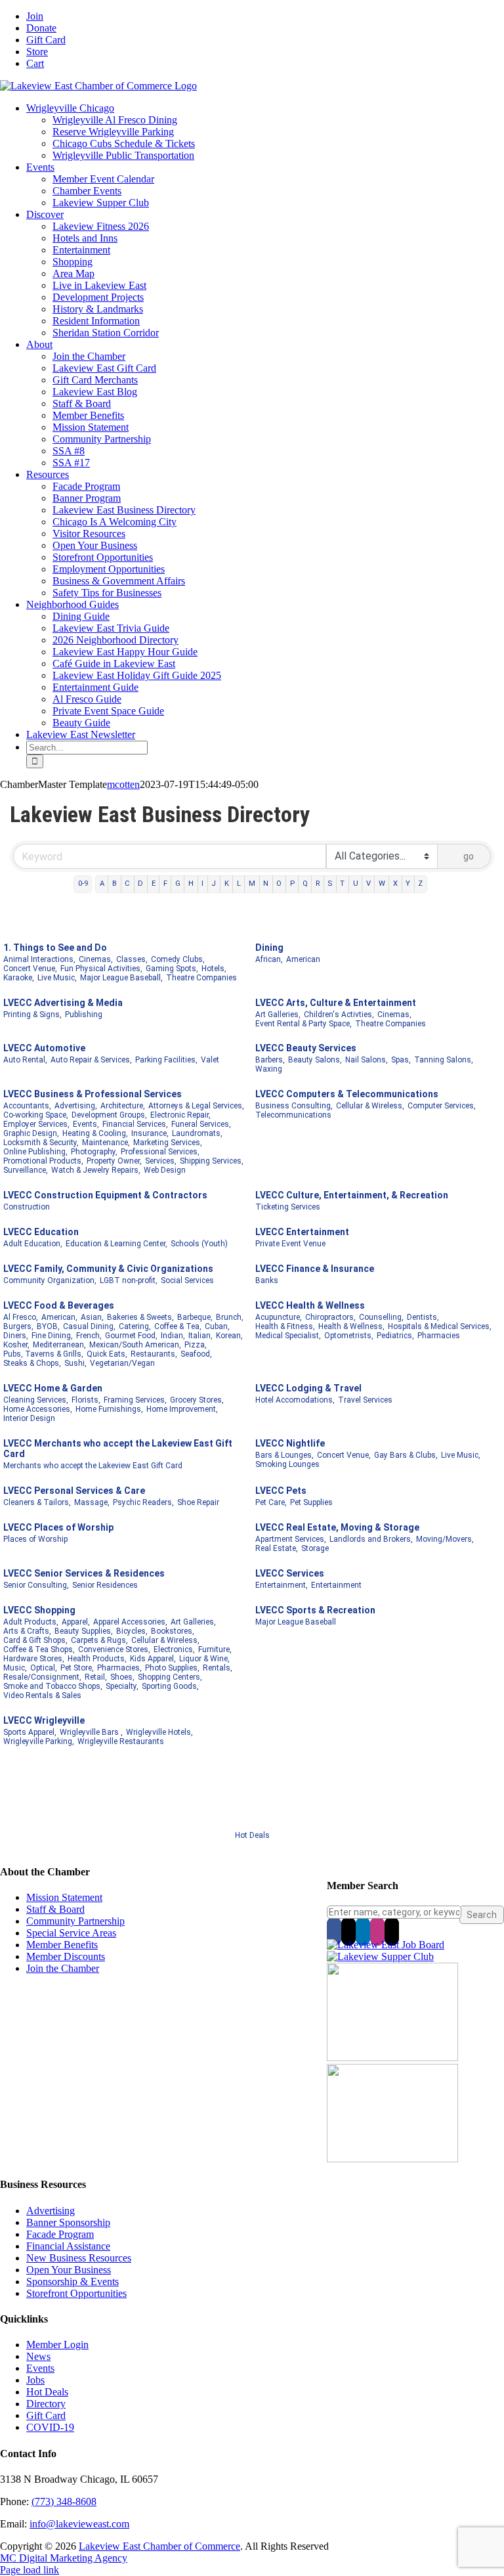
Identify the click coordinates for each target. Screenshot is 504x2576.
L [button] (239, 884)
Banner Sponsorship (68, 2222)
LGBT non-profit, (129, 1280)
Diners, (16, 1336)
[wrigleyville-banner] (392, 2058)
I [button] (202, 884)
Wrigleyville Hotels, (159, 1732)
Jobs (35, 2380)
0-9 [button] (83, 884)
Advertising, (76, 1106)
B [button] (115, 884)
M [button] (252, 884)
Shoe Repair (198, 1502)
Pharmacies (439, 1336)
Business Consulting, (294, 1106)
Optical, (44, 1668)
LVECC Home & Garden (53, 1388)
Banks (267, 1280)
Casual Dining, (89, 1326)
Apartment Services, (291, 1539)
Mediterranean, (59, 1345)
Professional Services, (160, 1152)
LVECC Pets (281, 1491)
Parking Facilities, (166, 1060)
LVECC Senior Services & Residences (84, 1573)
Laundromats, (197, 1133)
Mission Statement (64, 1897)
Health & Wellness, (351, 1326)
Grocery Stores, (197, 1400)
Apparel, (76, 1622)
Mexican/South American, (135, 1345)
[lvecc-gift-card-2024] (392, 2159)
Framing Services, (135, 1400)
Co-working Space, (36, 1115)
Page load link (30, 2570)
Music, (15, 1668)
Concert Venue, (30, 969)
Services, (161, 1161)
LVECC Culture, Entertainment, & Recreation (352, 1195)
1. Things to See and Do (55, 948)
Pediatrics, (395, 1336)
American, (59, 1317)
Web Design (165, 1170)
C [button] (127, 884)
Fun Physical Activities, (101, 969)
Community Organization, (50, 1280)
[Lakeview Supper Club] (380, 1956)
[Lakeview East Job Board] (386, 1945)
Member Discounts (66, 1956)
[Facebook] (334, 1931)
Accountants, (27, 1106)
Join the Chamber (63, 1968)
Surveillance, (26, 1170)
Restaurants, (154, 1354)
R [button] (318, 884)
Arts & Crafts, (27, 1631)
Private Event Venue (290, 1244)
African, (269, 959)
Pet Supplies (311, 1502)
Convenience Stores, (114, 1649)
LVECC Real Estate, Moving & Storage (337, 1527)
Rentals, (218, 1668)
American (303, 959)
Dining (269, 948)
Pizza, (196, 1345)
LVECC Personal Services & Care (74, 1491)
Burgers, (18, 1326)
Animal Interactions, (39, 959)
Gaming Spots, (172, 969)
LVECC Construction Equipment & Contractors (105, 1195)
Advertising (51, 2211)
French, (89, 1336)
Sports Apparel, (30, 1732)
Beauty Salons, (315, 1060)
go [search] (469, 856)
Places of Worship (35, 1539)
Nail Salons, (367, 1060)
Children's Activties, (339, 1015)
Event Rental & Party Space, (304, 1024)
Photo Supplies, (172, 1668)
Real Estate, (277, 1548)
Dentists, (423, 1317)
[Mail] (392, 1931)
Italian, (200, 1336)
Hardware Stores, (34, 1659)
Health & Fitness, (285, 1326)
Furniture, (215, 1649)
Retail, (96, 1677)
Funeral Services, (201, 1124)
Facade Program (60, 2234)
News (38, 2356)
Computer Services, (442, 1106)
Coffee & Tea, (178, 1326)
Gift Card (46, 2415)
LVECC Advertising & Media (63, 1003)
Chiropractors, (330, 1317)
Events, (86, 1124)
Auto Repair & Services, (91, 1060)
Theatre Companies (201, 978)
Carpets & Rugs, (99, 1640)
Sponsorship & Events (73, 2281)
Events (40, 2368)
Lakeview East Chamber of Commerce (159, 2546)
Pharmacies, (119, 1668)
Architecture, (123, 1106)
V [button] (368, 884)
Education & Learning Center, (116, 1244)
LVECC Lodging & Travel (308, 1388)
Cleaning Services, (36, 1400)
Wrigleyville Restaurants (121, 1741)
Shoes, (122, 1677)
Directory (46, 2404)
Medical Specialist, (288, 1336)
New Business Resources (79, 2258)
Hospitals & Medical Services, (440, 1326)
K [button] (227, 884)
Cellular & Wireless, (370, 1106)
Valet (210, 1060)
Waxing (269, 1069)
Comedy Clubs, (178, 959)
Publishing (84, 1015)
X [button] (395, 884)
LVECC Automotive (44, 1048)
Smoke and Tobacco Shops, (53, 1686)
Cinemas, (96, 959)
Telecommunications (293, 1115)
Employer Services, (36, 1124)
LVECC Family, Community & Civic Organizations (108, 1269)
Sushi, (75, 1363)
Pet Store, (77, 1668)
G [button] (178, 884)
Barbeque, (195, 1317)
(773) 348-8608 (64, 2501)
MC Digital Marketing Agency (64, 2558)
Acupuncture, (279, 1317)
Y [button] (408, 884)
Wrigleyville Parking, (39, 1741)
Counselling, (381, 1317)
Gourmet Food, (131, 1336)
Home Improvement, (182, 1409)
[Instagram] (377, 1931)
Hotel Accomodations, (295, 1400)
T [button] (342, 884)
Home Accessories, (38, 1409)
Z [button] (420, 884)
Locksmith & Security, (41, 1143)
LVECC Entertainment (302, 1232)
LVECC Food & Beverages (59, 1305)
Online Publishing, (35, 1152)
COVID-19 (50, 2427)
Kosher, (16, 1345)
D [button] (140, 884)
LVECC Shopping (39, 1610)
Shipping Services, (212, 1161)
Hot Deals (252, 1835)
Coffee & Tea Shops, (39, 1649)
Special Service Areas (71, 1933)
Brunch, (230, 1317)
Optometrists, (349, 1336)
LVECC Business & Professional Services (93, 1094)
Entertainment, (282, 1585)
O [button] (279, 884)
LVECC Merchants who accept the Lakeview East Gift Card (118, 1449)
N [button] (266, 884)
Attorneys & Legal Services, (196, 1106)
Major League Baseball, (121, 978)
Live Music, (57, 978)
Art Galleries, (278, 1015)
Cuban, (217, 1326)
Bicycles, (132, 1631)
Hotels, (214, 969)
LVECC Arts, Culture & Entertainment (336, 1003)
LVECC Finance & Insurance (315, 1269)
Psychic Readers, (143, 1502)
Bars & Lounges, (284, 1455)
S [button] (330, 884)
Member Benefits (62, 1945)
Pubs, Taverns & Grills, (43, 1354)
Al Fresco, (21, 1317)
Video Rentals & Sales (42, 1695)
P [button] (292, 884)
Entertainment (336, 1585)
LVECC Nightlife (290, 1443)
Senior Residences (105, 1585)
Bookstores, (173, 1631)
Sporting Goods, (170, 1686)
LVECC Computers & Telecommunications (347, 1094)
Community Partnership (75, 1921)
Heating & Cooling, (95, 1133)
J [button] (214, 884)
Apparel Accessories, (130, 1622)
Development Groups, (109, 1115)
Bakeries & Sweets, (140, 1317)
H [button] (191, 884)
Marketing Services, (168, 1143)
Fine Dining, (52, 1336)
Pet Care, (271, 1502)
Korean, (229, 1336)
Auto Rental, (25, 1060)
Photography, (94, 1152)
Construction (27, 1207)
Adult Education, (33, 1244)
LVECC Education (41, 1232)
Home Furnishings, (109, 1409)
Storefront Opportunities (76, 2293)
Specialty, (122, 1686)
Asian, (92, 1317)
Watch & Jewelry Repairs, (96, 1170)
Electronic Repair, (180, 1115)
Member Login (57, 2345)
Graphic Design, (31, 1133)
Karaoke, (19, 978)
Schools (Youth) (199, 1244)
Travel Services (365, 1400)
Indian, (173, 1336)
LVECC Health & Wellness (310, 1305)
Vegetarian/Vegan (122, 1363)
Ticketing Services (288, 1207)
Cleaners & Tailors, (37, 1502)
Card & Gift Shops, (35, 1640)
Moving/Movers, (445, 1539)
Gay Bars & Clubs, (406, 1455)
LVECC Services (290, 1573)
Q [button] (305, 884)
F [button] (165, 884)
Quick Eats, (107, 1354)
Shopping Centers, (170, 1677)
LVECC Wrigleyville (44, 1720)
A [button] (102, 884)
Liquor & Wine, (204, 1659)
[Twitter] (348, 1931)
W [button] (382, 884)
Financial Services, (135, 1124)
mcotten (123, 784)
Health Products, (97, 1659)
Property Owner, (114, 1161)
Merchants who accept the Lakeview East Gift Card (93, 1466)
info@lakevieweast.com (79, 2524)
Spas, (401, 1060)
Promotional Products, (43, 1161)
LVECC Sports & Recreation (315, 1610)
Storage (315, 1548)
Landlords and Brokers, (371, 1539)
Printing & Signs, (32, 1015)
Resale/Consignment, (42, 1677)
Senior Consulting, (36, 1585)
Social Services (187, 1280)
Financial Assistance (68, 2246)
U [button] (356, 884)
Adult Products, (31, 1622)
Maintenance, (106, 1143)
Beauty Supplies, (84, 1631)
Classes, (132, 959)
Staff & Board (55, 1909)
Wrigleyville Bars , (91, 1732)
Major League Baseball (296, 1622)
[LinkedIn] (363, 1931)
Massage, (92, 1502)
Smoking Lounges (287, 1464)
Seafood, (196, 1354)
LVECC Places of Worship (58, 1527)
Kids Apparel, (153, 1659)
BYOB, (48, 1326)
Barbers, (270, 1060)
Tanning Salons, (444, 1060)
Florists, (86, 1400)
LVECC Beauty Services (306, 1048)
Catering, (135, 1326)
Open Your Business (69, 2270)
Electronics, (174, 1649)
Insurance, (150, 1133)
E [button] (154, 884)
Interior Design (29, 1418)
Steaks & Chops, (32, 1363)
